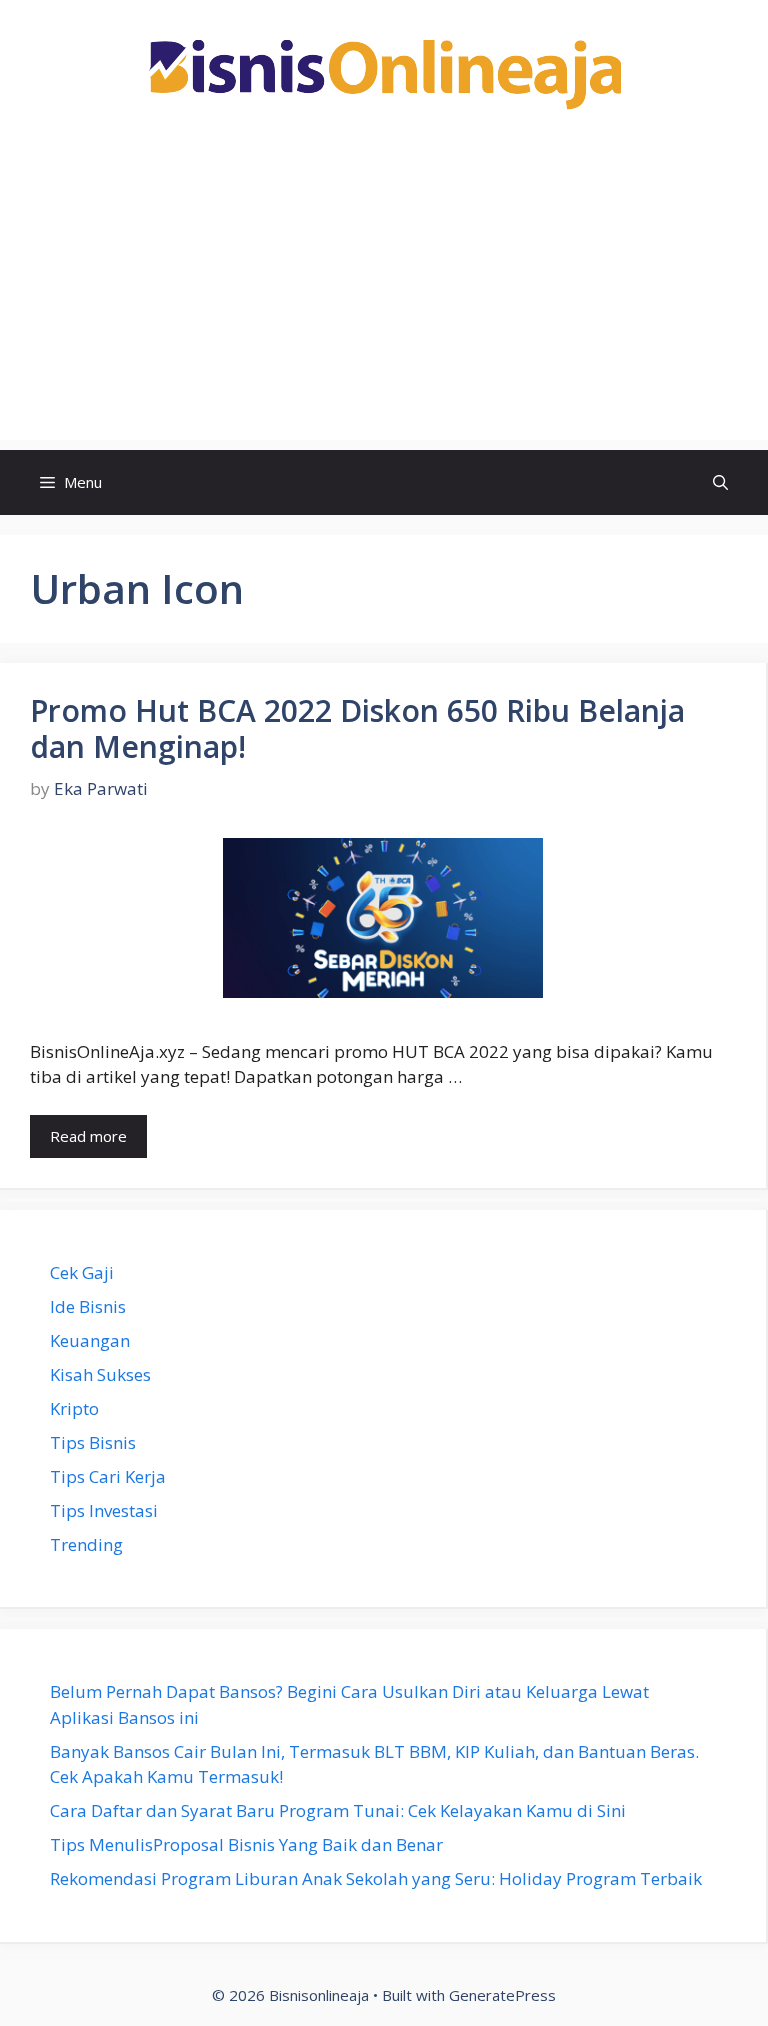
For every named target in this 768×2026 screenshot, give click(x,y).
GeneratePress (502, 1995)
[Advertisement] (384, 300)
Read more (88, 1136)
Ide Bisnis (88, 1306)
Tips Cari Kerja (108, 1476)
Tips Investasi (104, 1510)
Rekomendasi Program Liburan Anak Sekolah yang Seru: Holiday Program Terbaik (376, 1878)
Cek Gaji (82, 1272)
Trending (86, 1544)
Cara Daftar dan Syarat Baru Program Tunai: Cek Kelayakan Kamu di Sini (338, 1810)
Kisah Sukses (100, 1374)
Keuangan (90, 1340)
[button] (720, 482)
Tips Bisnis (93, 1442)
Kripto (74, 1408)
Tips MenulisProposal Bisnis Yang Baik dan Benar (246, 1844)
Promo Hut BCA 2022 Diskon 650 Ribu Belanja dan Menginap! (357, 728)
